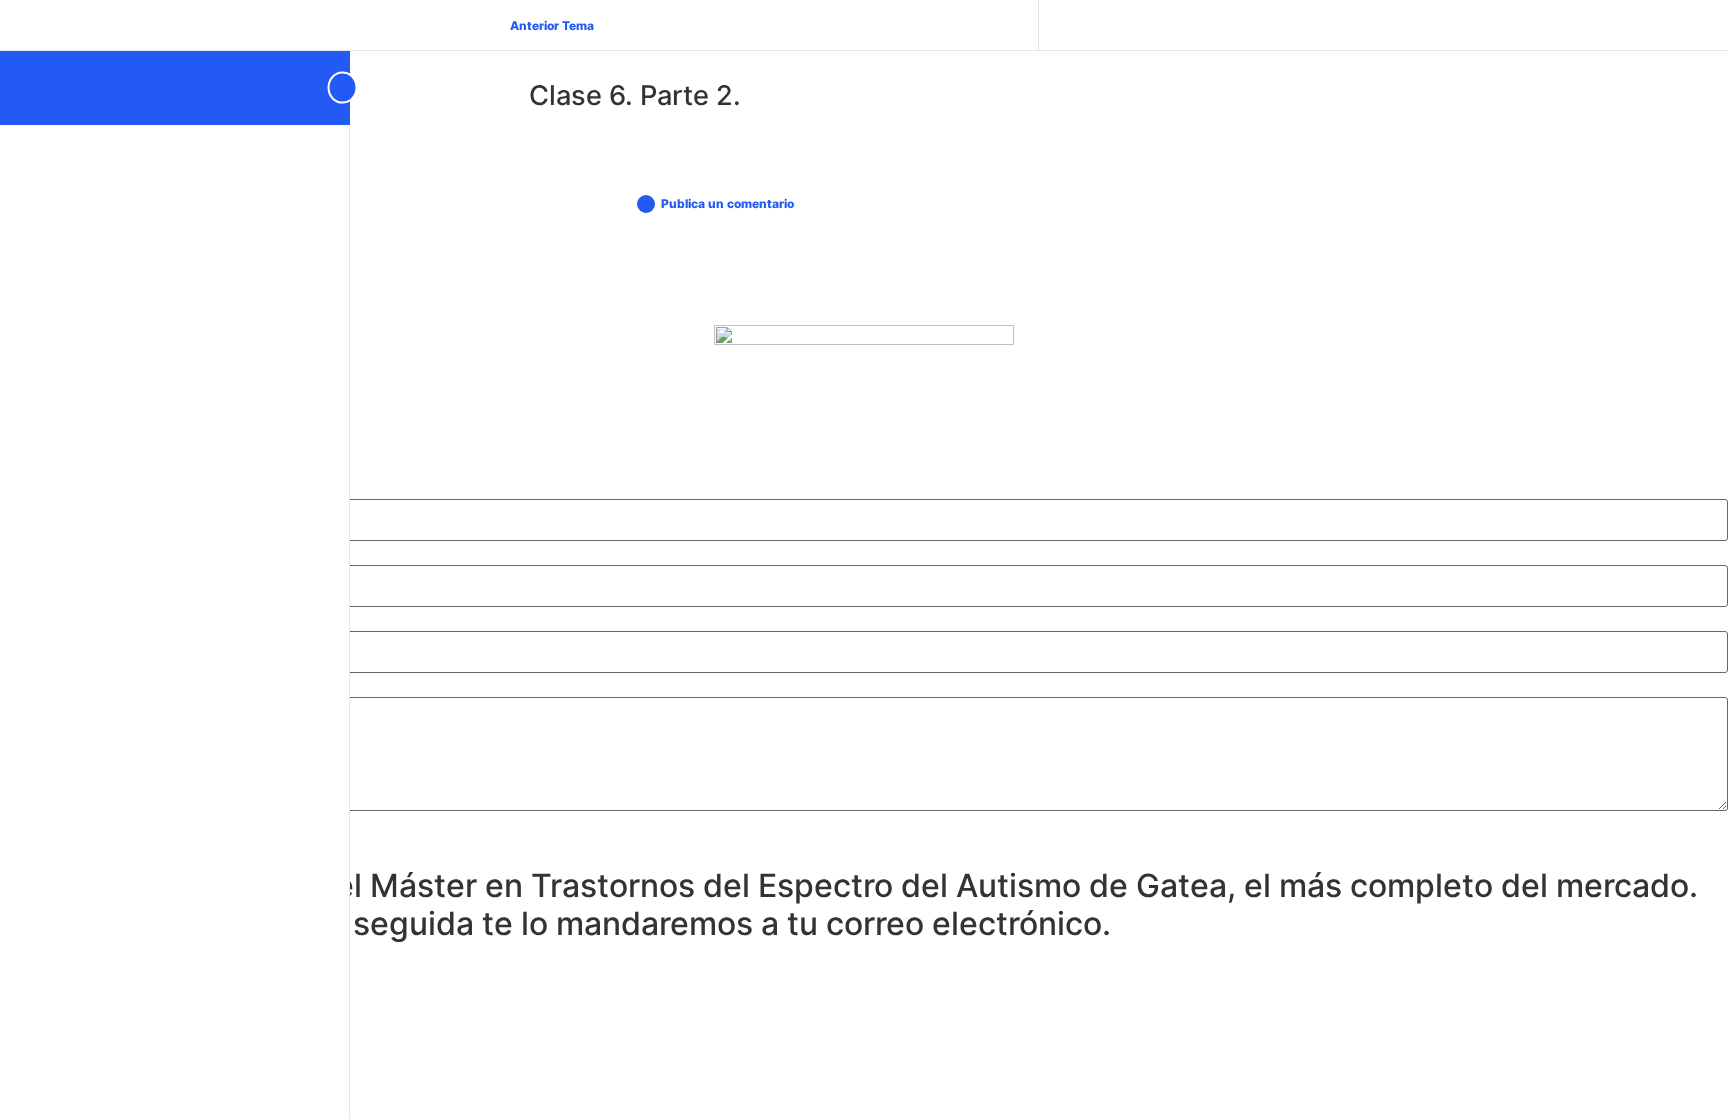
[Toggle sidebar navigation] (334, 87)
